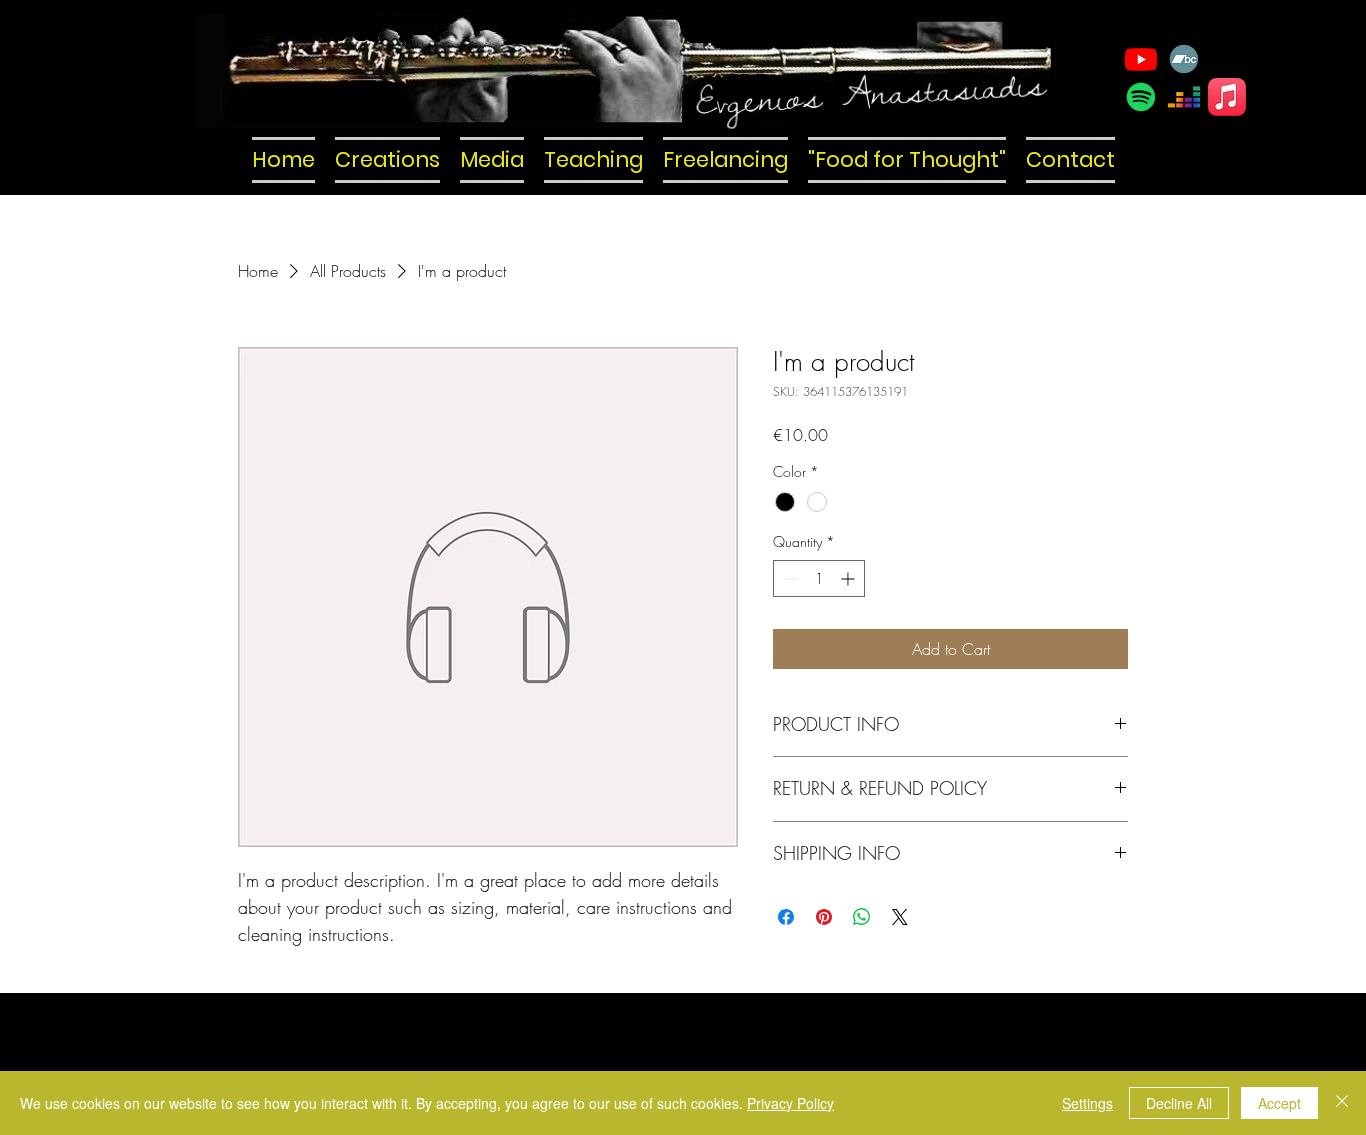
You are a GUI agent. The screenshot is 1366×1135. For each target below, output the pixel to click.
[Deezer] (1184, 97)
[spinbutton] (819, 578)
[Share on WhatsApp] (862, 917)
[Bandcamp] (1184, 59)
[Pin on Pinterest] (824, 917)
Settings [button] (1087, 1103)
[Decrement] (788, 578)
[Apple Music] (1227, 97)
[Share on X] (900, 917)
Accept (1279, 1103)
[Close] (1342, 1103)
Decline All (1179, 1103)
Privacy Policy (790, 1103)
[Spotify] (1141, 97)
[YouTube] (1141, 59)
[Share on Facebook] (786, 917)
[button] (387, 160)
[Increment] (849, 578)
